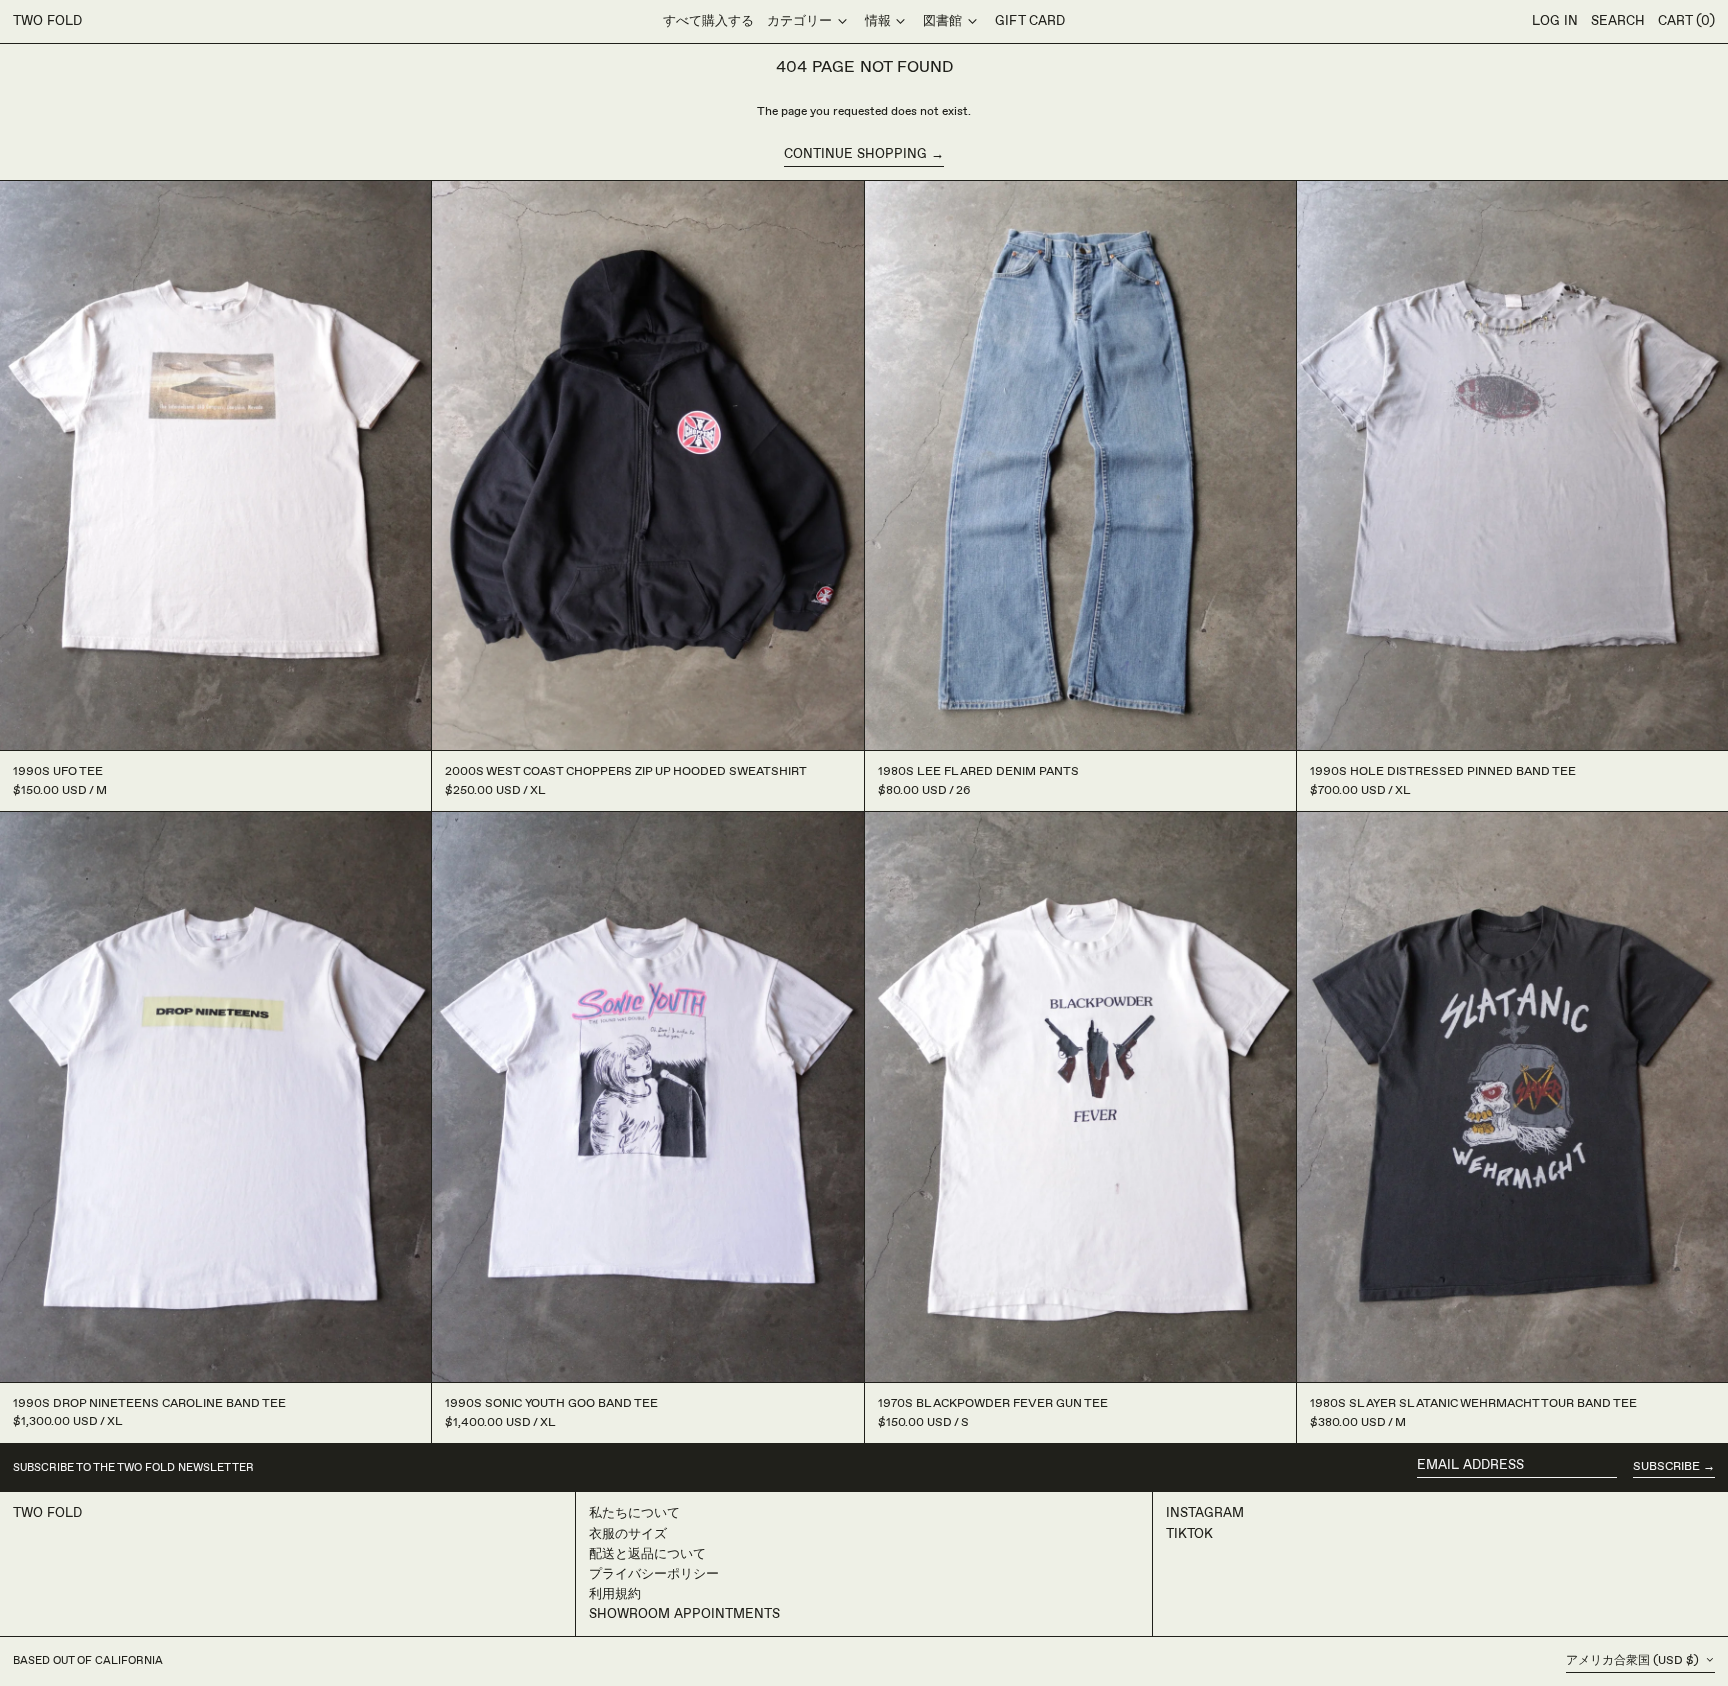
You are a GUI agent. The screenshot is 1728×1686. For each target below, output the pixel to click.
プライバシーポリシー (654, 1574)
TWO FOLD (47, 21)
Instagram (1205, 1513)
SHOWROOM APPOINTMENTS (684, 1614)
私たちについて (634, 1513)
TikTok (1189, 1534)
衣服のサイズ (628, 1534)
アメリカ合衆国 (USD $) (1634, 1660)
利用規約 (615, 1594)
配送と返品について (647, 1554)
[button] (1618, 22)
